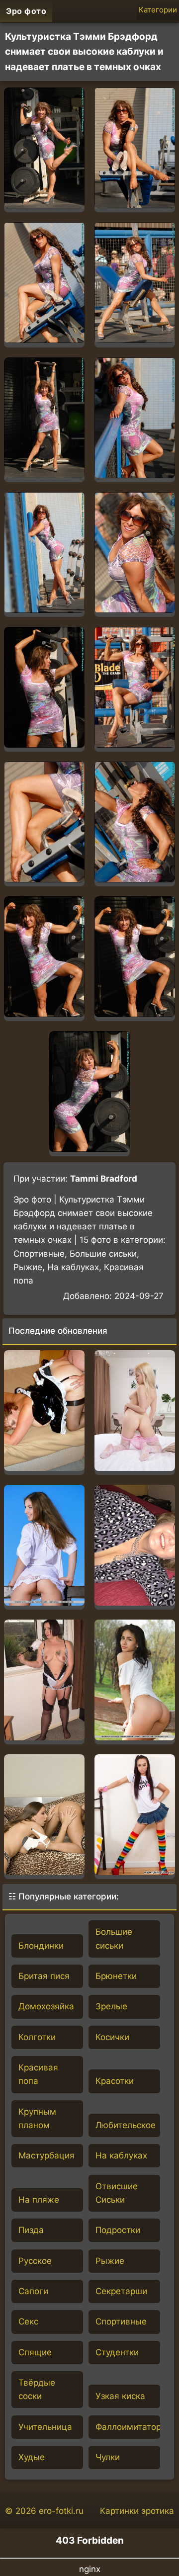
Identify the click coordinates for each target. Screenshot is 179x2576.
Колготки (37, 2037)
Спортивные (121, 2321)
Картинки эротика (137, 2511)
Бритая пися (44, 1976)
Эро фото (26, 11)
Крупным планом (37, 2118)
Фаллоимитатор (128, 2427)
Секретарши (121, 2291)
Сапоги (33, 2291)
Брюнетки (116, 1976)
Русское (35, 2261)
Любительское (126, 2125)
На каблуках (121, 2155)
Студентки (117, 2352)
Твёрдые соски (37, 2389)
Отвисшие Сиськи (117, 2193)
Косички (112, 2037)
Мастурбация (46, 2155)
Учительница (45, 2427)
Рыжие (110, 2261)
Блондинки (41, 1946)
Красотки (115, 2081)
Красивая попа (38, 2074)
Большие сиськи (114, 1938)
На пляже (39, 2200)
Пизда (31, 2230)
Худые (32, 2457)
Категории (158, 10)
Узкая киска (120, 2396)
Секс (28, 2321)
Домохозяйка (46, 2006)
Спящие (35, 2352)
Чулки (108, 2457)
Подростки (118, 2230)
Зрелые (111, 2006)
